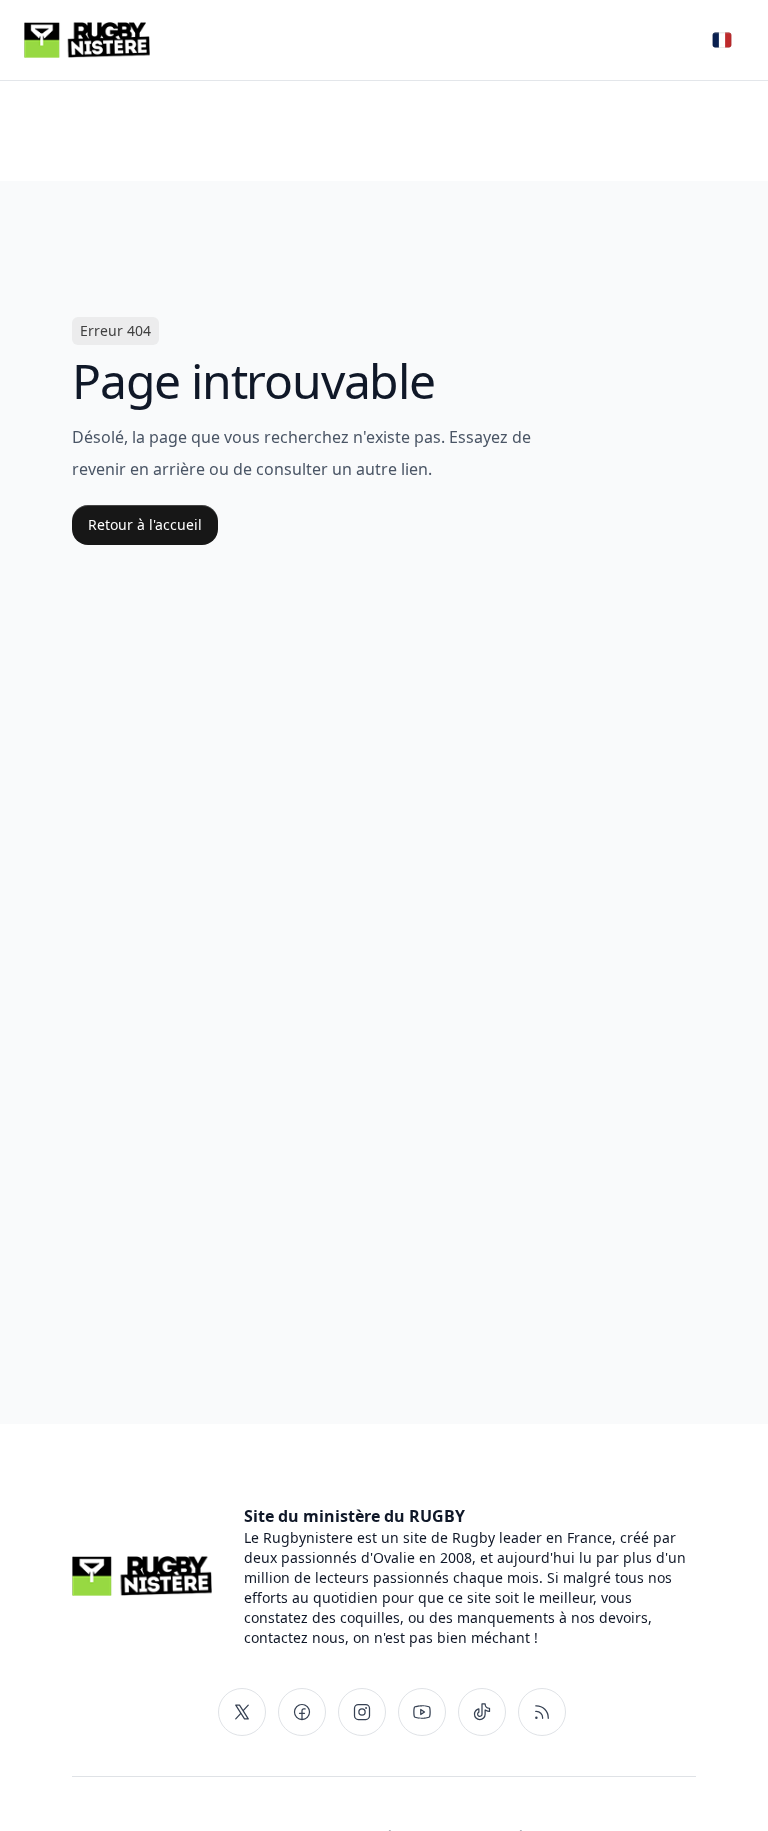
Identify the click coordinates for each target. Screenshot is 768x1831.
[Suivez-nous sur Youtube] (422, 1712)
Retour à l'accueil (145, 524)
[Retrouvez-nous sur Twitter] (242, 1712)
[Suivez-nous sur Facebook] (302, 1712)
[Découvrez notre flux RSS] (542, 1712)
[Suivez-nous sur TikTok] (482, 1712)
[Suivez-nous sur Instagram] (362, 1712)
